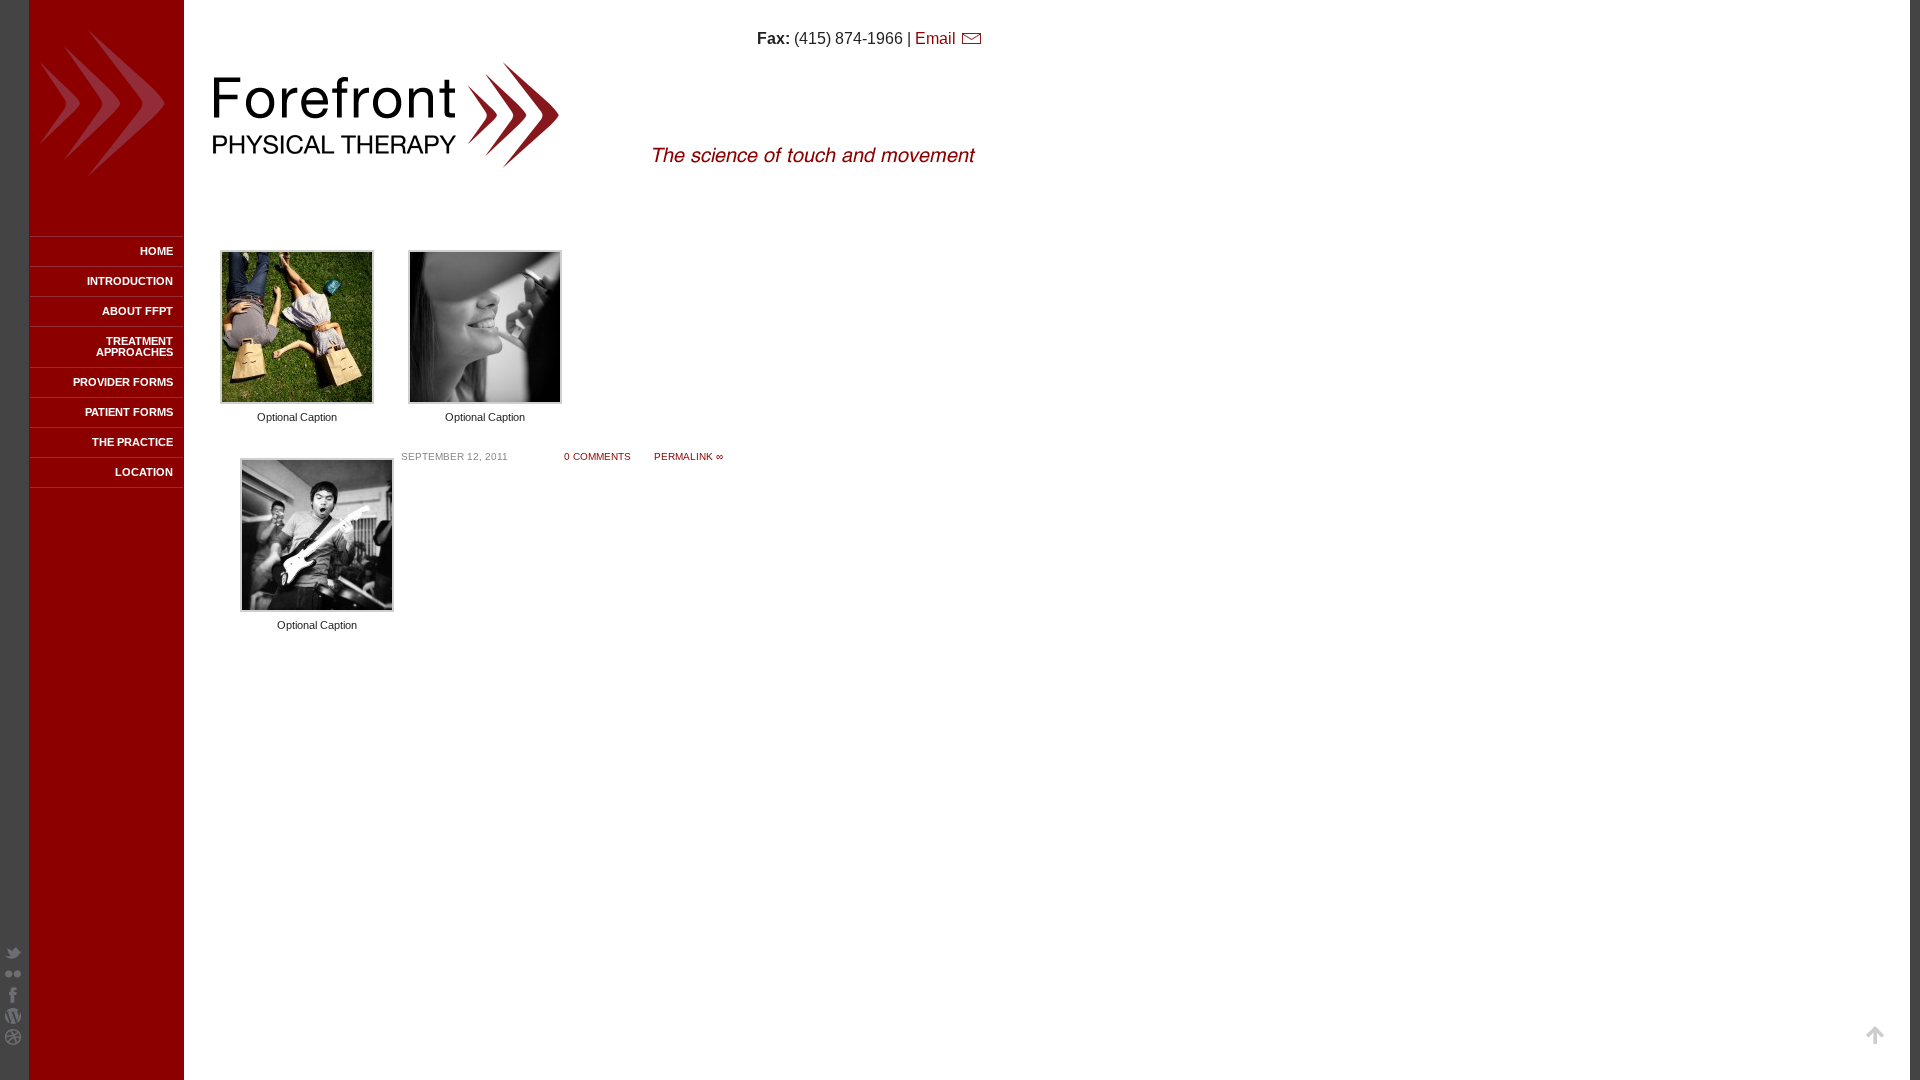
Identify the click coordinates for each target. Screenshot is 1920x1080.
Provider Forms (123, 382)
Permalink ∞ (688, 456)
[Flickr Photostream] (13, 976)
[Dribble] (13, 1039)
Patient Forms (129, 412)
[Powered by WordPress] (13, 1018)
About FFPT (137, 311)
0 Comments (597, 456)
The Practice (132, 442)
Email (937, 38)
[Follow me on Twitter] (13, 955)
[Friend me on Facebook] (13, 997)
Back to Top (1875, 1035)
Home (156, 251)
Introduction (130, 281)
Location (144, 472)
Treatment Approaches (134, 346)
